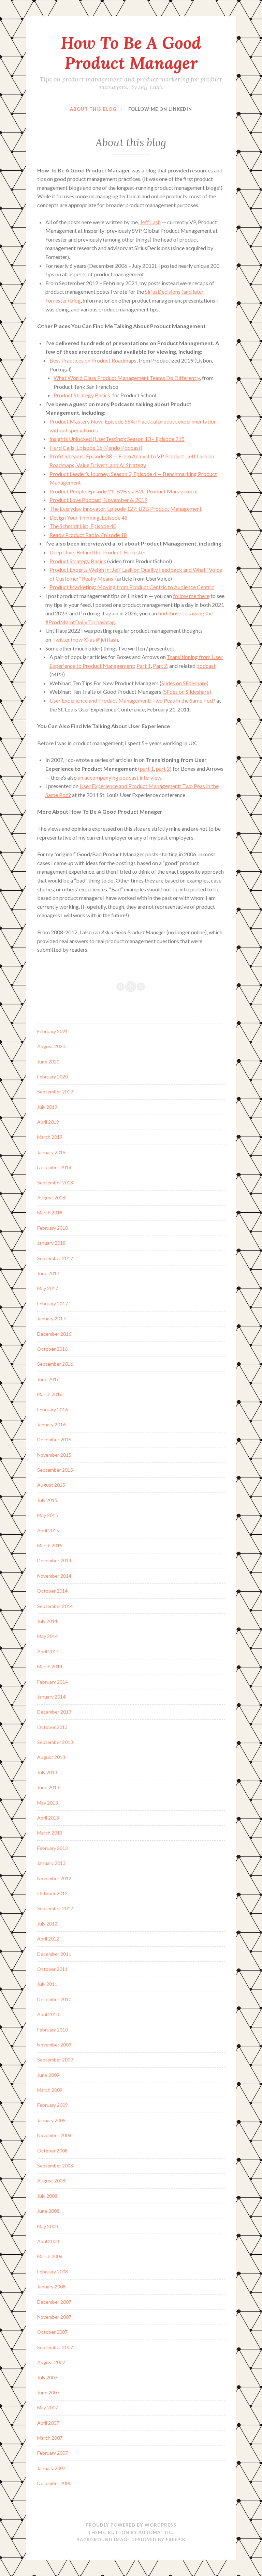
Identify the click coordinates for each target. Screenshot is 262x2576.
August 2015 (51, 1485)
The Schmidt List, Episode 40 (83, 526)
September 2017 (55, 1258)
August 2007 (51, 2362)
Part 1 (144, 666)
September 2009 (55, 2060)
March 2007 (50, 2438)
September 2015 (55, 1470)
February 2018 (53, 1228)
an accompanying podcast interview (120, 777)
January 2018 (51, 1243)
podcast (206, 666)
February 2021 (53, 1031)
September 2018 (55, 1183)
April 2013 (48, 1818)
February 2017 (53, 1304)
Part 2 (160, 666)
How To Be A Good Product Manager (131, 53)
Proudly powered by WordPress (131, 2525)
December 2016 (54, 1334)
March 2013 (50, 1833)
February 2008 (53, 2272)
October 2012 (52, 1893)
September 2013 (55, 1742)
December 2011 (54, 1954)
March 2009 (50, 2090)
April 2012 (48, 1939)
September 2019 (55, 1092)
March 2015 (50, 1545)
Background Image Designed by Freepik (131, 2540)
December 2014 (54, 1560)
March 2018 (50, 1213)
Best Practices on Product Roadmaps (93, 360)
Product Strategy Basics (82, 395)
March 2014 (50, 1666)
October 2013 (52, 1727)
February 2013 (53, 1848)
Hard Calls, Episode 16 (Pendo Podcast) (96, 448)
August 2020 (51, 1046)
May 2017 (48, 1288)
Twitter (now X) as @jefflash (85, 639)
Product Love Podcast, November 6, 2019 (98, 500)
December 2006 (54, 2483)
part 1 (147, 769)
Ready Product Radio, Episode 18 (88, 535)
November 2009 (54, 2045)
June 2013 (48, 1787)
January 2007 (51, 2468)
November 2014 (54, 1576)
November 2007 (54, 2317)
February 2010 (53, 2030)
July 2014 (47, 1621)
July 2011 (47, 1984)
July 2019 (47, 1107)
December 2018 (54, 1167)
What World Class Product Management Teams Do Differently (127, 378)
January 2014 (51, 1697)
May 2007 (48, 2408)
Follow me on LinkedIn (160, 109)
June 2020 (48, 1062)
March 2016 (50, 1394)
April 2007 (48, 2423)
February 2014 (53, 1682)
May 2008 (48, 2226)
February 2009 (53, 2105)
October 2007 (52, 2332)
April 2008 (48, 2241)
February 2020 (53, 1077)
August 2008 (51, 2181)
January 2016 (51, 1424)
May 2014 (48, 1636)
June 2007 (48, 2393)
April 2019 (48, 1122)
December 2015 (54, 1439)
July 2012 (47, 1924)
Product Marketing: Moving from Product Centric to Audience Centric (132, 587)
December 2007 (54, 2302)
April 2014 (48, 1651)
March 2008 (50, 2256)
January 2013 (51, 1863)
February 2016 (53, 1409)
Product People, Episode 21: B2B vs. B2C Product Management (124, 491)
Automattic (155, 2532)
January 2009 (51, 2120)
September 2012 (55, 1908)
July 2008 (47, 2196)
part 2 (163, 769)
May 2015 (48, 1515)
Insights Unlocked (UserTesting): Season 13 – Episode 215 (117, 439)
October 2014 (52, 1591)
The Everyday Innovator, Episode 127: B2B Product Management (126, 509)
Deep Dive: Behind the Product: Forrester (98, 552)
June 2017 (48, 1273)
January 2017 (51, 1318)
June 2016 (48, 1379)
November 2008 (54, 2135)
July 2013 (47, 1772)
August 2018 (51, 1198)
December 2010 (54, 1999)
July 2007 (47, 2378)
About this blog (93, 109)
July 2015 (47, 1500)
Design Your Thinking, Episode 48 (89, 517)
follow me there (191, 596)
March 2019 (50, 1137)
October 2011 (52, 1969)
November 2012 (54, 1878)
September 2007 (55, 2347)
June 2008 (48, 2211)
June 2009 (48, 2075)
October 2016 (52, 1349)
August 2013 (51, 1757)
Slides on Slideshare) (185, 683)
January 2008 (51, 2287)
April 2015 (48, 1530)
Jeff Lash (150, 222)
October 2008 (52, 2151)
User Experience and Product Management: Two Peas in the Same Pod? (132, 700)
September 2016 (55, 1364)
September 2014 (55, 1606)
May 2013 (48, 1803)
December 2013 (54, 1712)
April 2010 (48, 2014)
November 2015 (54, 1455)
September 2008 (55, 2166)
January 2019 (51, 1152)
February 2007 (53, 2453)
